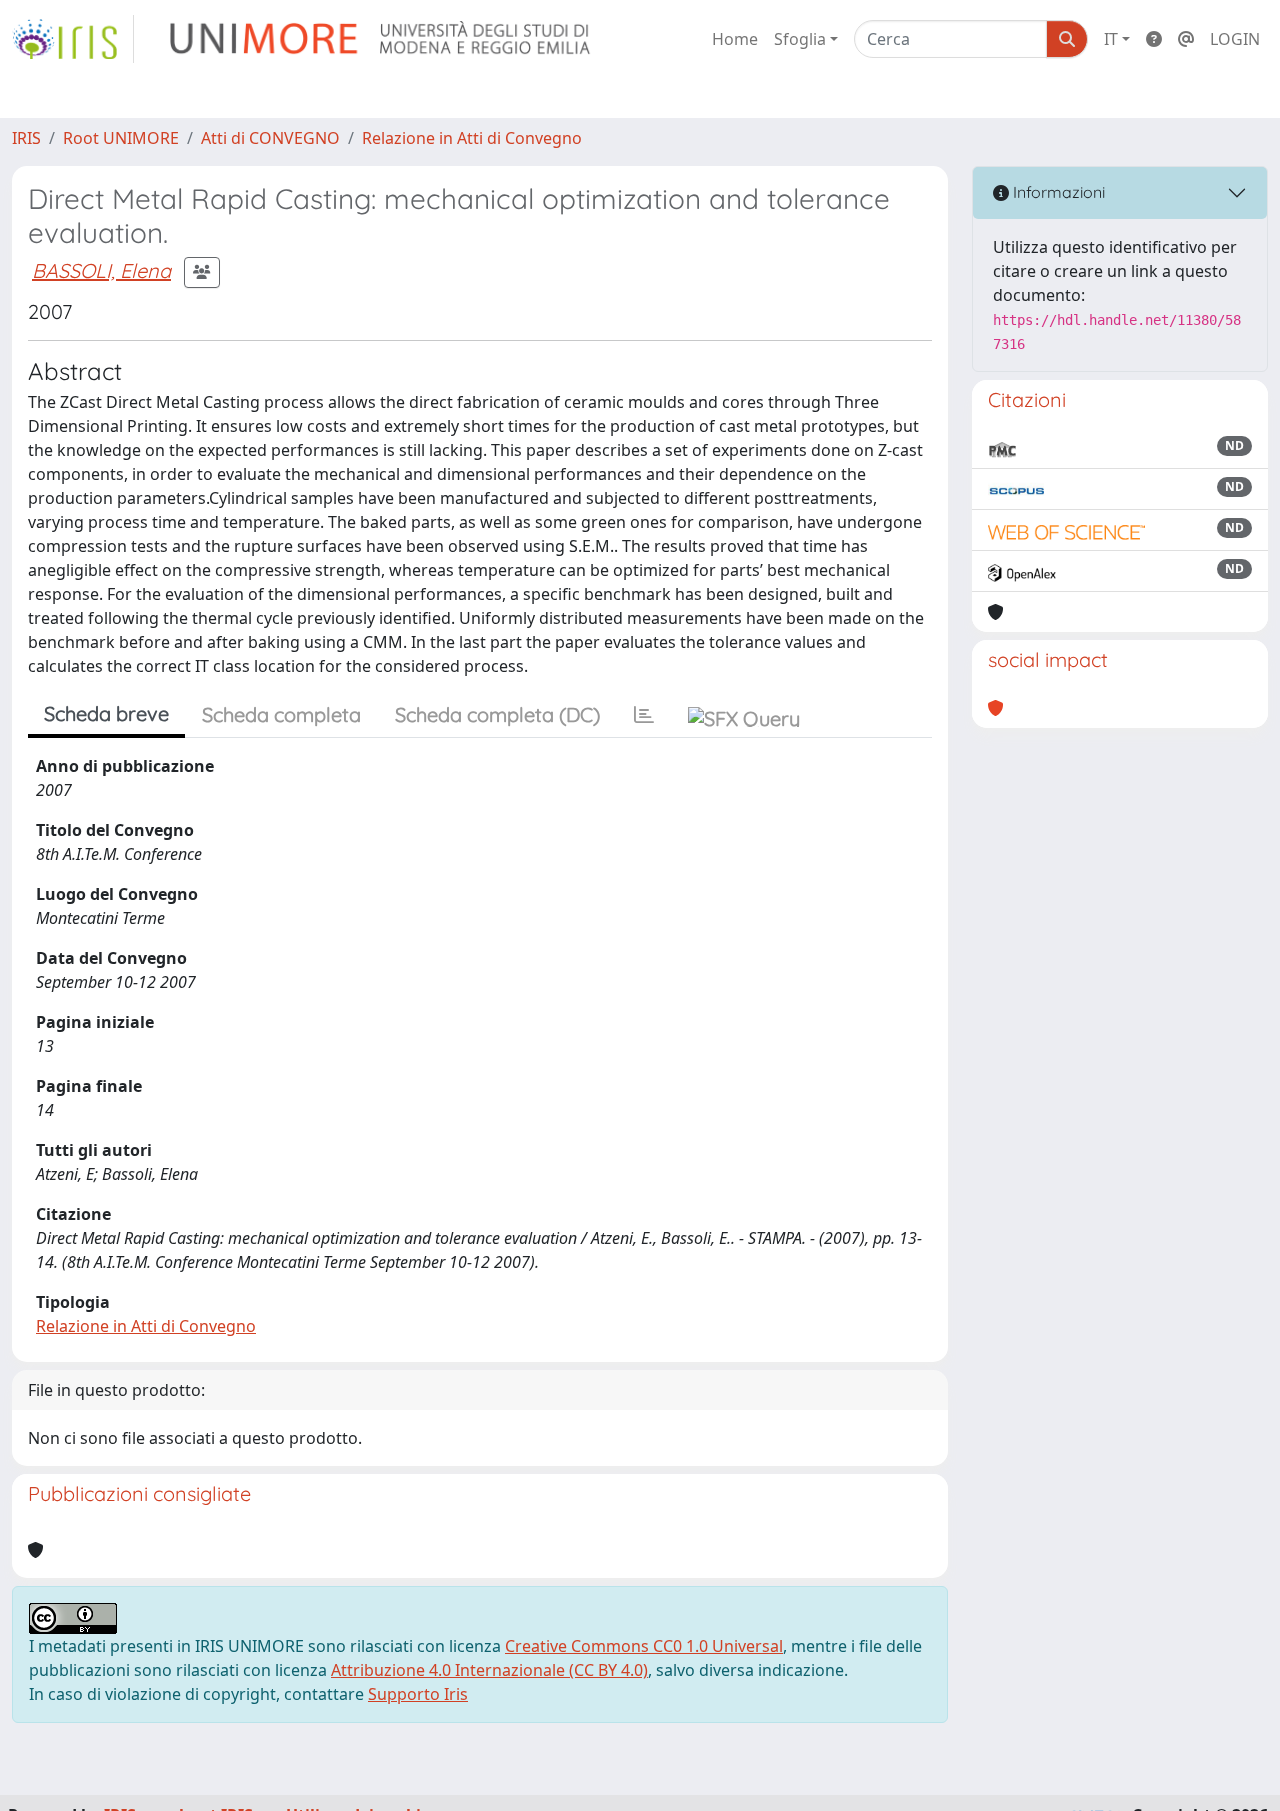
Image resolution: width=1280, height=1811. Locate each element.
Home (735, 39)
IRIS (26, 138)
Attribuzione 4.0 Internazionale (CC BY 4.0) (489, 1670)
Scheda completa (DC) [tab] (497, 714)
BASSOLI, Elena (101, 270)
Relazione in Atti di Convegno (472, 138)
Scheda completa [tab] (281, 714)
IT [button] (1111, 39)
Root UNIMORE (121, 138)
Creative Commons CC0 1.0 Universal (644, 1646)
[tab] (644, 715)
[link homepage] (73, 39)
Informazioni (1057, 192)
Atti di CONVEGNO (270, 138)
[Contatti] (1186, 39)
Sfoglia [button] (800, 39)
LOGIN (1235, 39)
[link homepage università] (381, 39)
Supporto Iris (418, 1694)
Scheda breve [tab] (106, 713)
